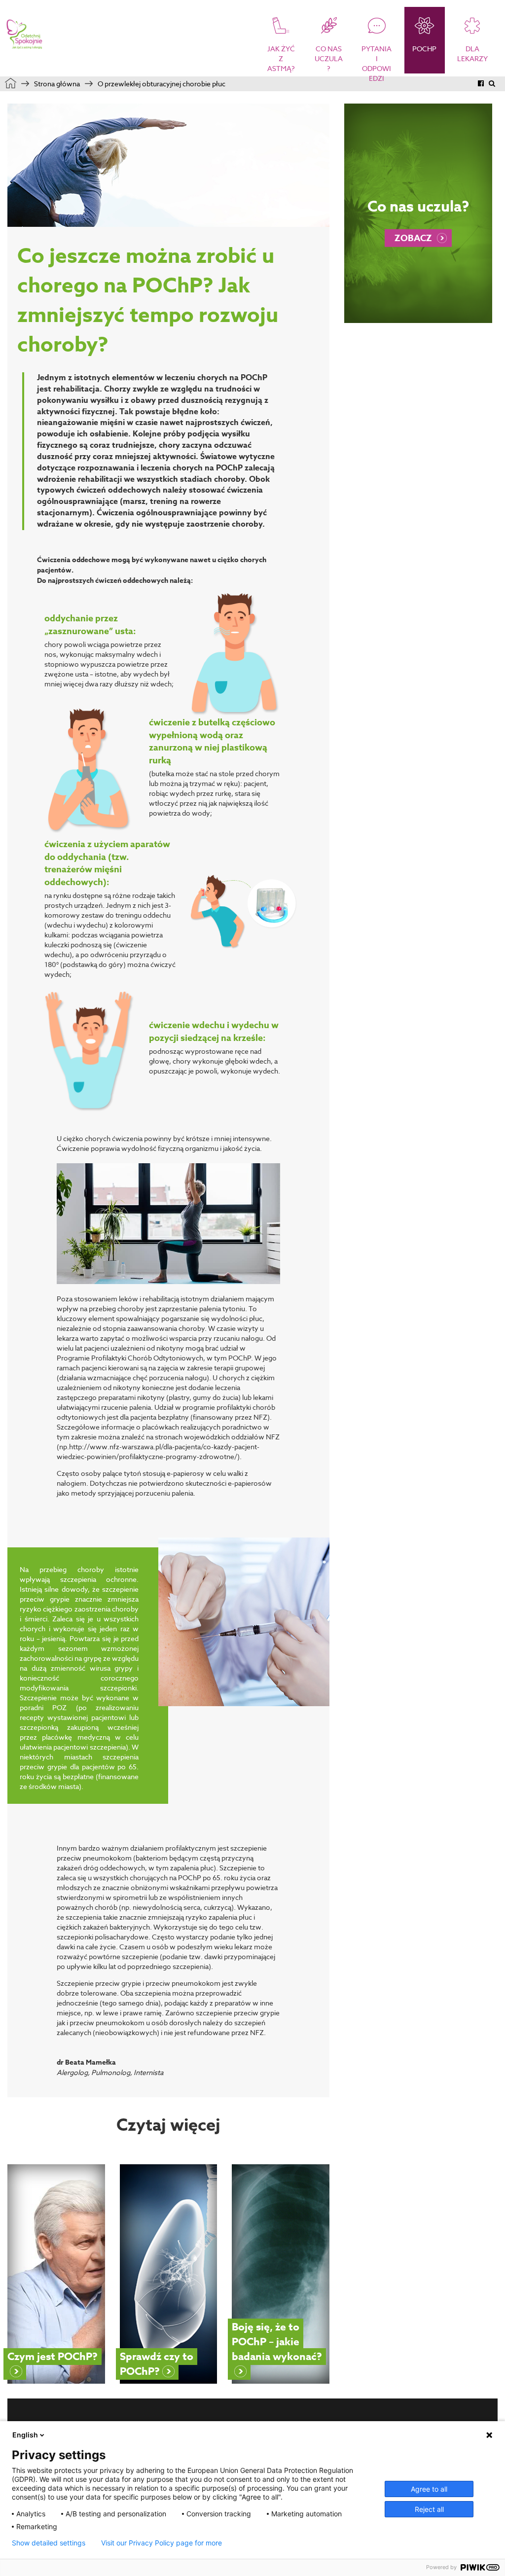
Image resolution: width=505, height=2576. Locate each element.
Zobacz (413, 238)
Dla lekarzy (472, 54)
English (25, 2435)
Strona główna (57, 84)
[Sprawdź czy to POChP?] (169, 2274)
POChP (424, 49)
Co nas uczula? (329, 58)
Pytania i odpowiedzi (377, 62)
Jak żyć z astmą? (281, 58)
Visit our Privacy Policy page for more (162, 2543)
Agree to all (429, 2489)
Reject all (429, 2509)
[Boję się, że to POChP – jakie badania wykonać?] (281, 2274)
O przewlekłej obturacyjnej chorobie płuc (162, 84)
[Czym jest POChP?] (56, 2274)
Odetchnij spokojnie (25, 35)
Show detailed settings (49, 2543)
